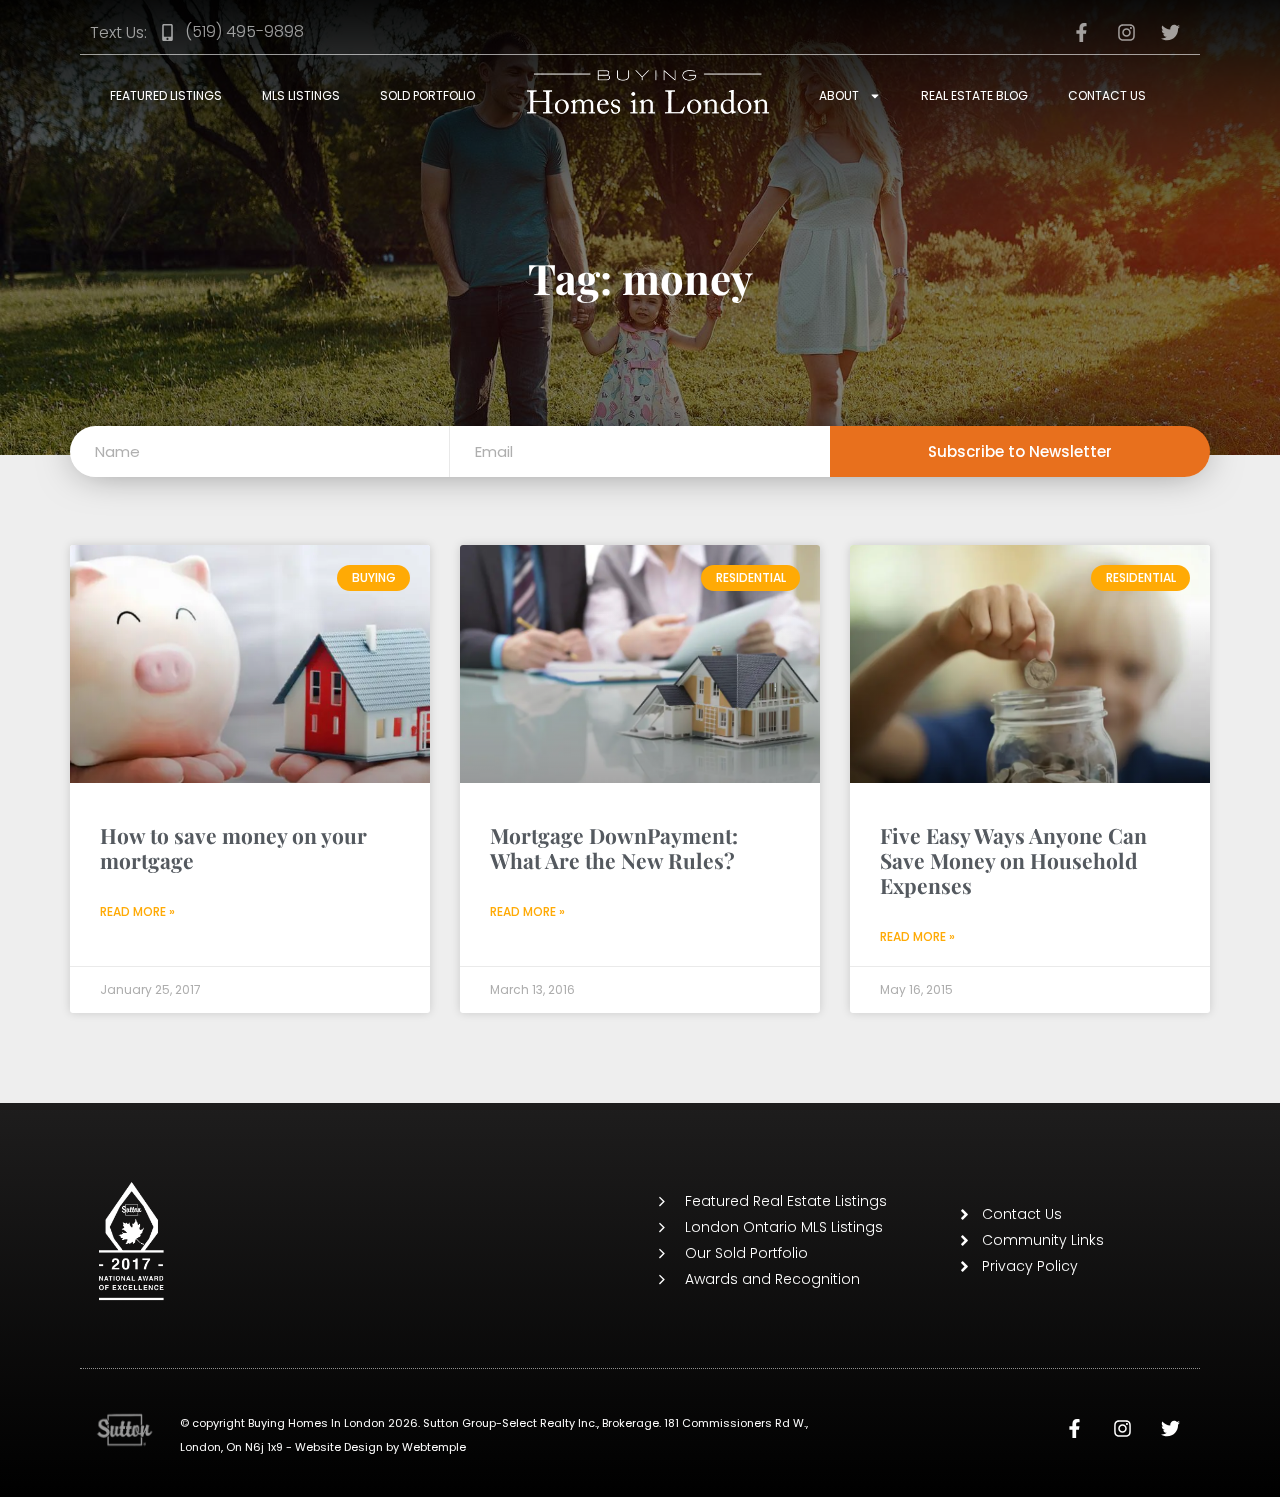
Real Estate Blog (974, 95)
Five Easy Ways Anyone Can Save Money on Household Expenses (1013, 860)
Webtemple (434, 1447)
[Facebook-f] (1075, 1428)
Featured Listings (166, 95)
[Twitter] (1171, 1428)
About (839, 95)
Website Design (339, 1447)
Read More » (137, 911)
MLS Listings (301, 95)
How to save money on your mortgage (233, 847)
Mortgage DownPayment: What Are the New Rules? (614, 847)
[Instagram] (1123, 1428)
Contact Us (1107, 95)
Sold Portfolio (427, 95)
